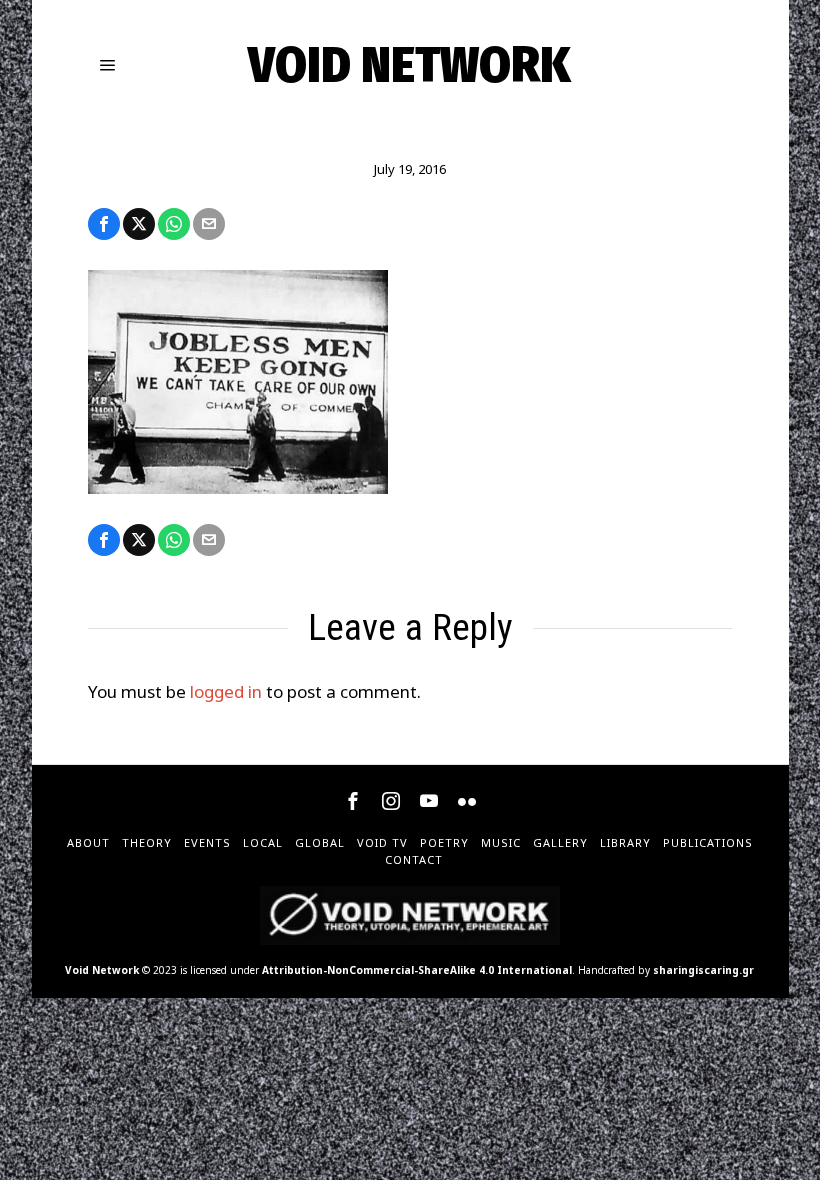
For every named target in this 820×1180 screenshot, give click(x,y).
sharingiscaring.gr (703, 970)
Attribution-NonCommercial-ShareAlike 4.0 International (417, 970)
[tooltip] (104, 224)
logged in (226, 691)
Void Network (102, 970)
